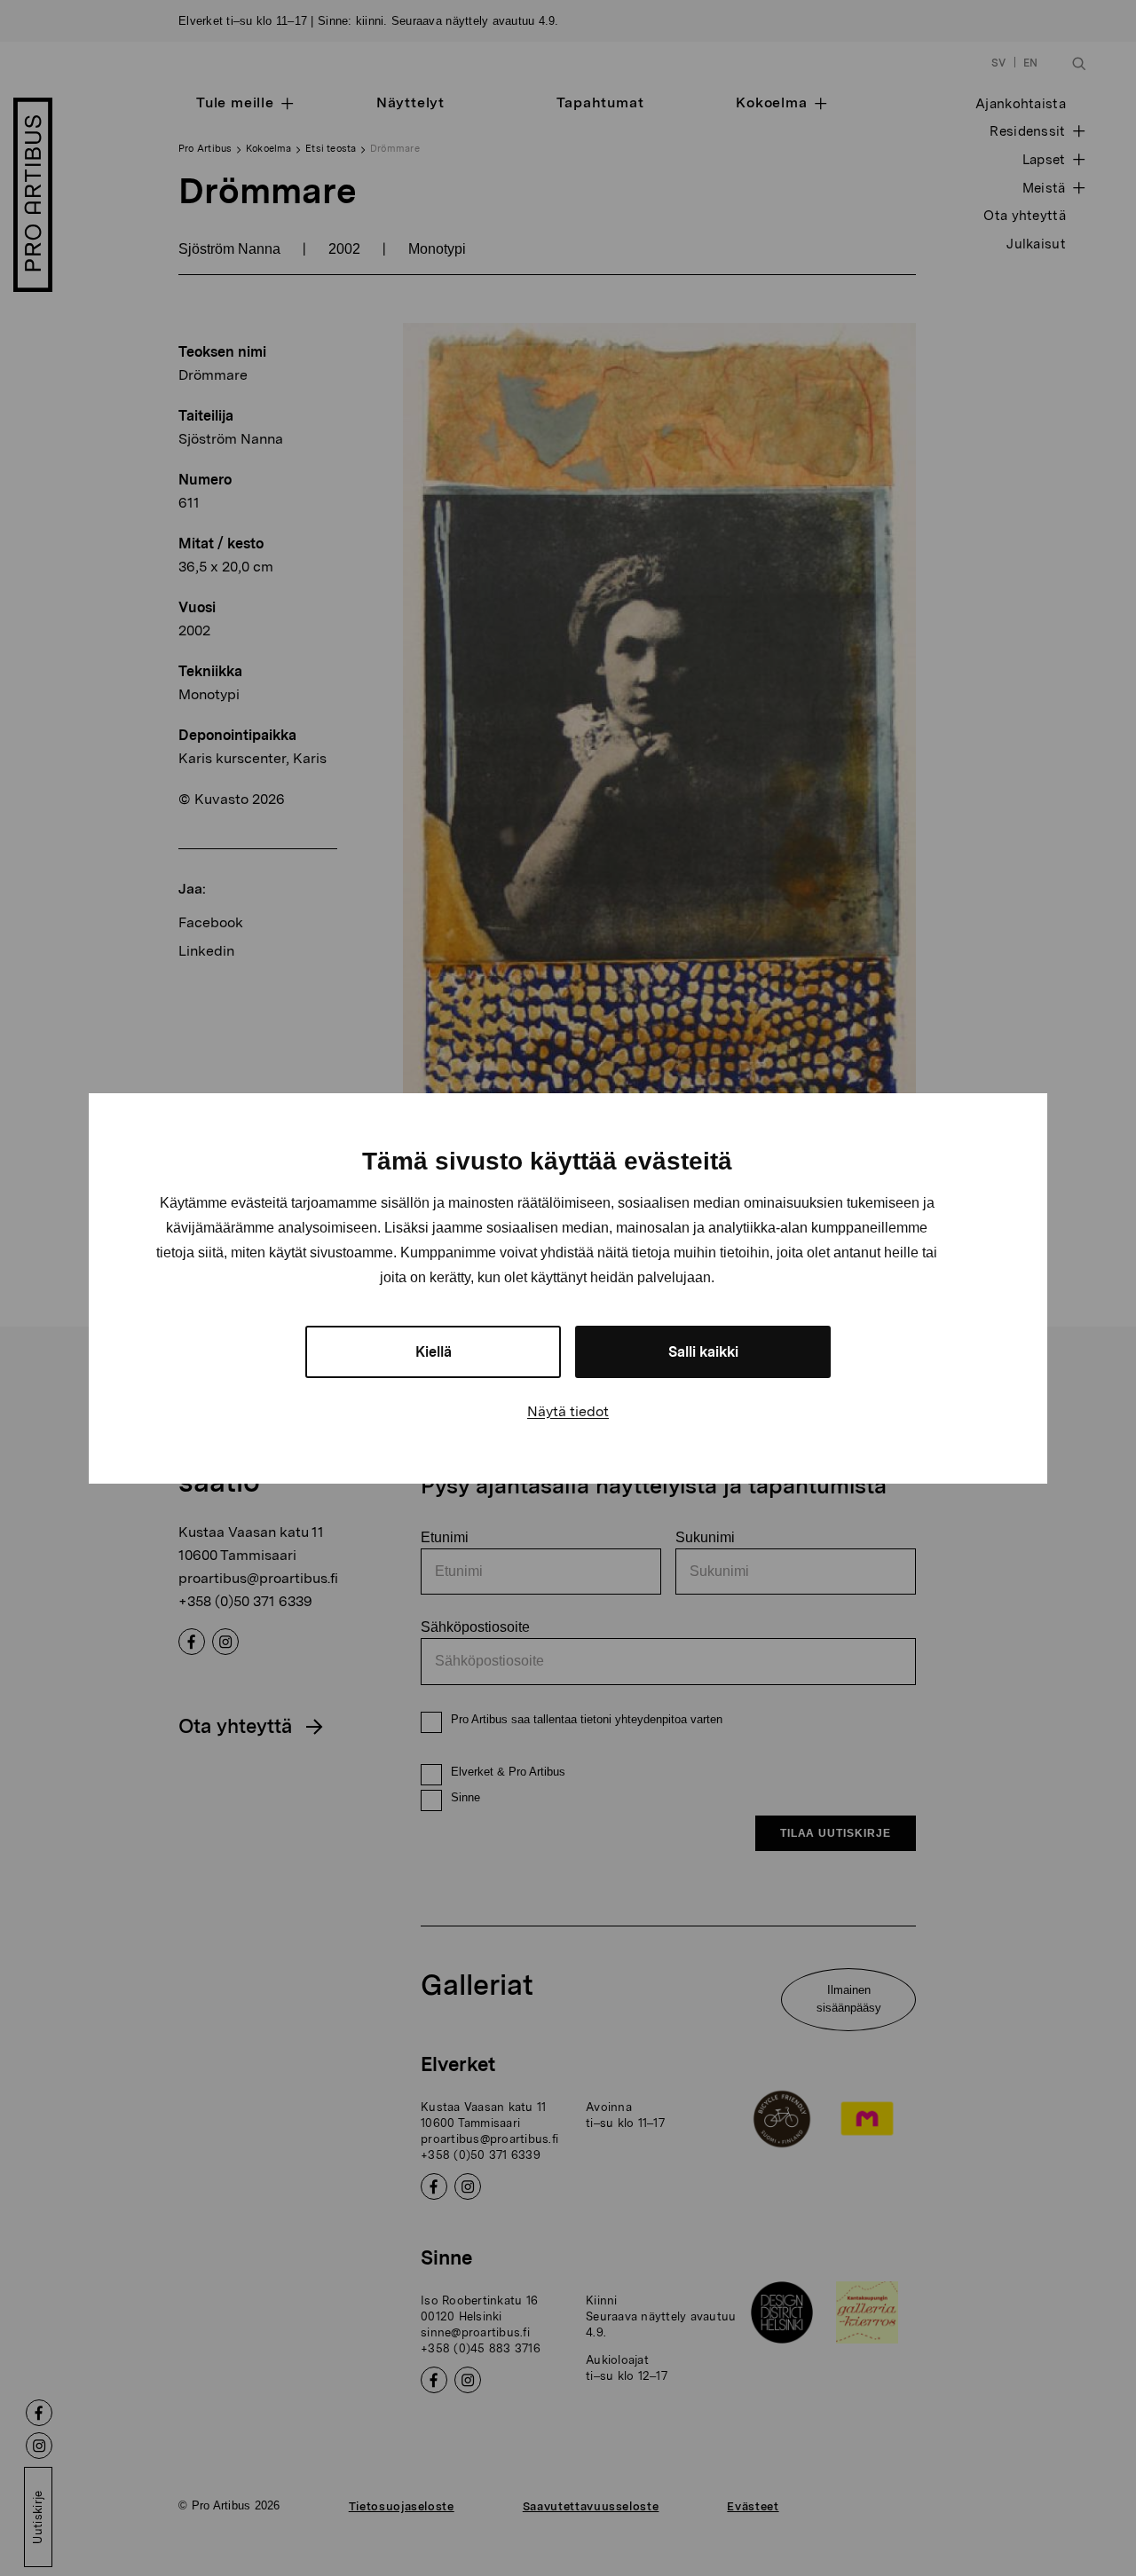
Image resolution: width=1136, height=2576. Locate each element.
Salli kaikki (703, 1352)
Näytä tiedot (568, 1411)
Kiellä (434, 1352)
